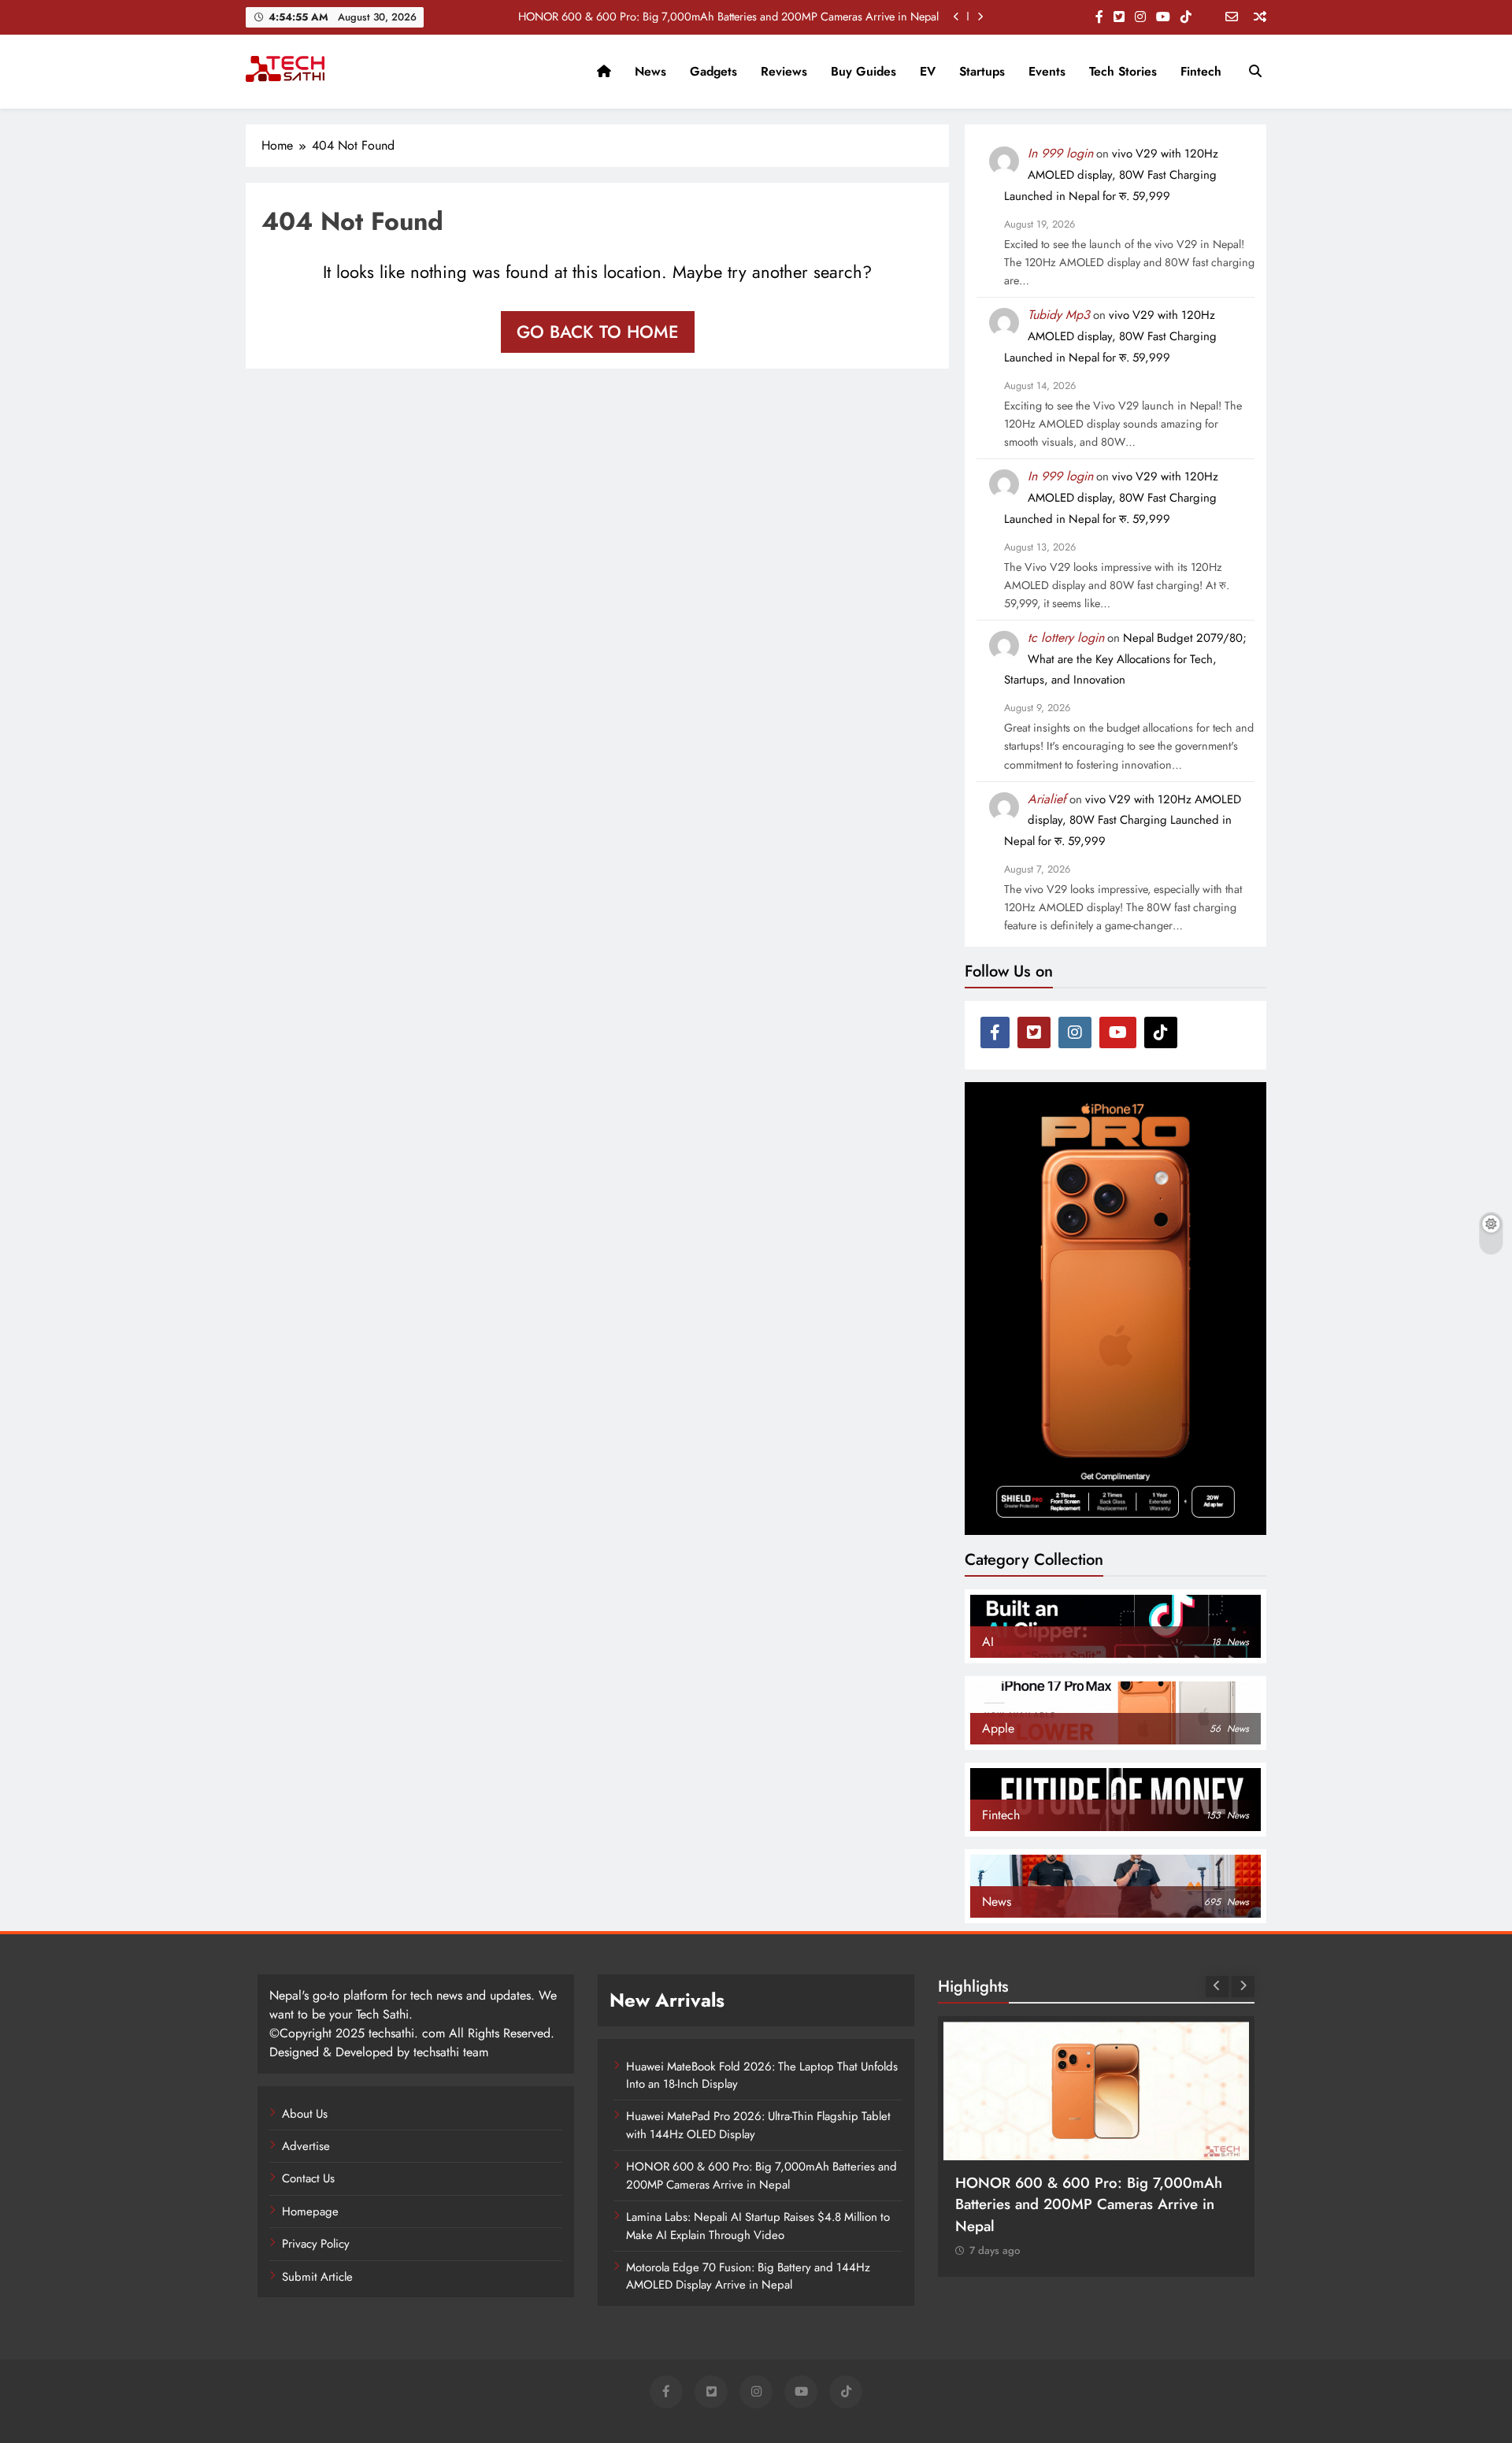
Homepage (310, 2211)
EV (928, 71)
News (650, 71)
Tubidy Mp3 (1059, 315)
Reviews (784, 71)
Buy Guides (863, 71)
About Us (305, 2114)
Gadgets (713, 71)
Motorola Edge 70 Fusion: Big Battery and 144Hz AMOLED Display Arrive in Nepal (748, 2276)
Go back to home (598, 332)
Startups (982, 71)
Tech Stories (1123, 71)
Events (1047, 71)
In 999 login (1060, 153)
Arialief (1047, 799)
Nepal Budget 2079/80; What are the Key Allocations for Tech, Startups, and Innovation (1125, 659)
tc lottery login (1066, 638)
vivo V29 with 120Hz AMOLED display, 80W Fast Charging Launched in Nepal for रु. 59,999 (1111, 175)
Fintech (1201, 71)
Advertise (306, 2146)
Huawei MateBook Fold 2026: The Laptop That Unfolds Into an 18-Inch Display (762, 2075)
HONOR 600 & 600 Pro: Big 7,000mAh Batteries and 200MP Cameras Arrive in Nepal (728, 17)
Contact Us (308, 2178)
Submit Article (317, 2277)
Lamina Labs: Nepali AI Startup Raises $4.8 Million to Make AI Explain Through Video (758, 2226)
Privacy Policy (316, 2244)
